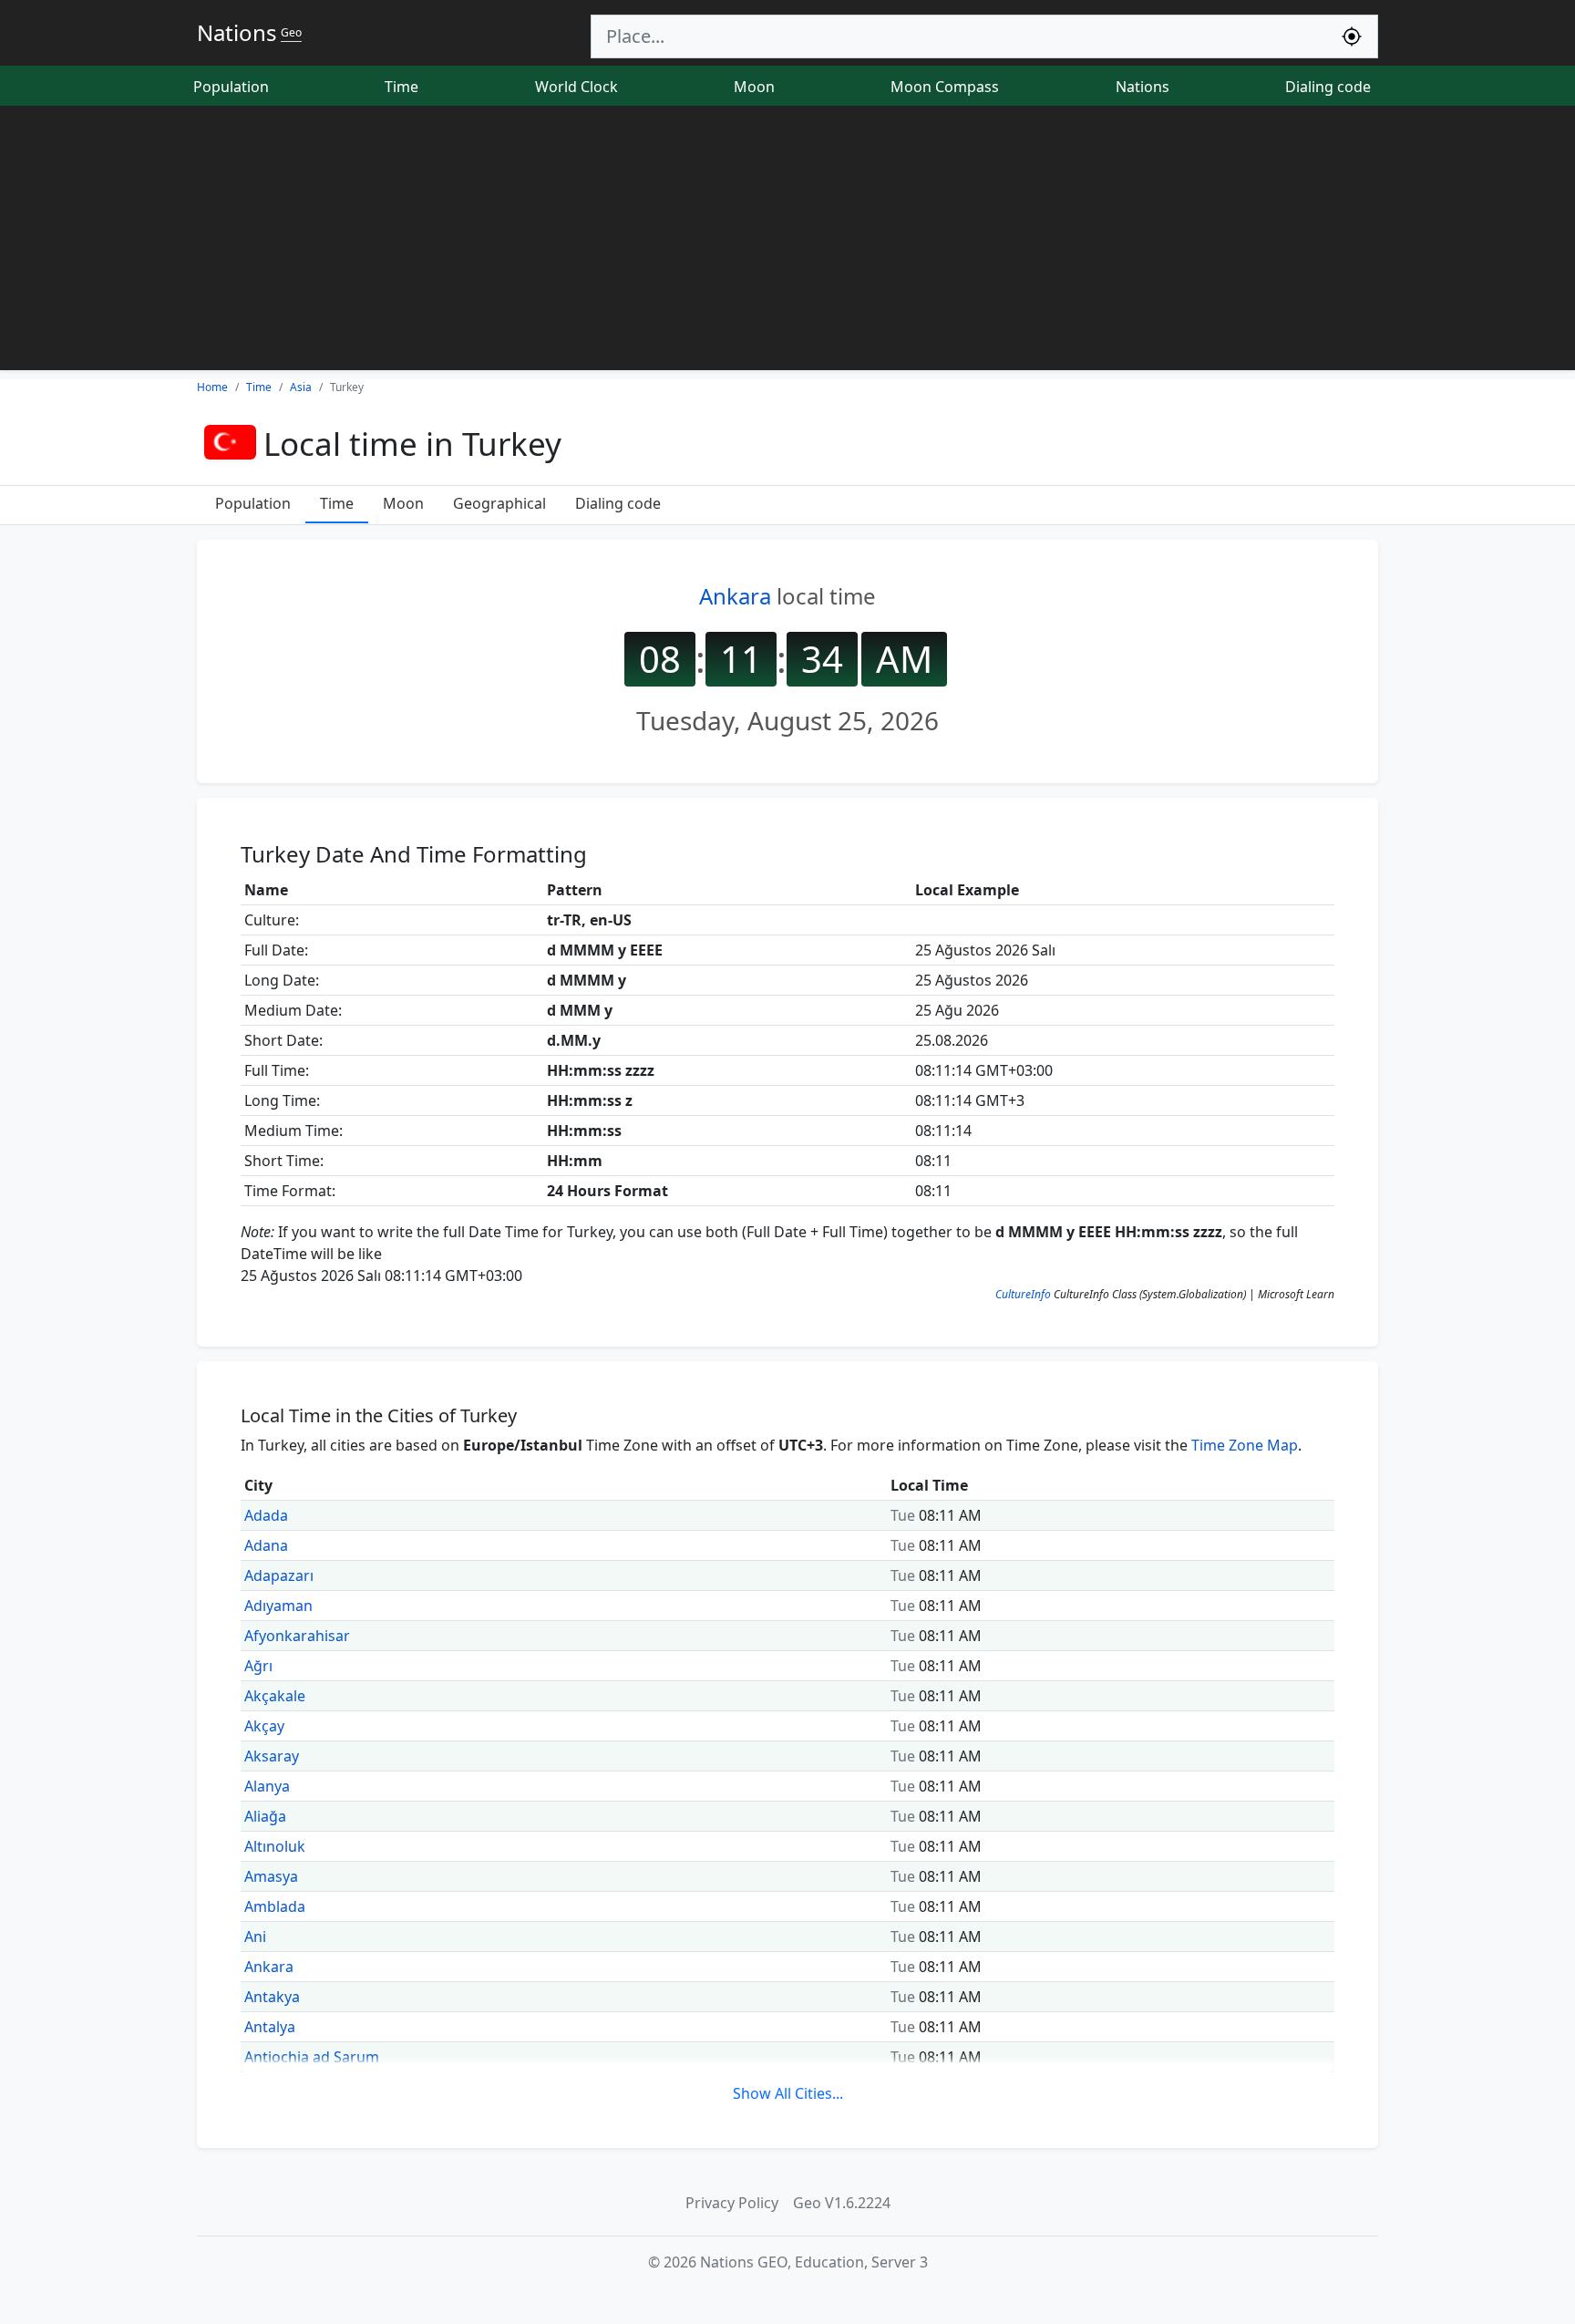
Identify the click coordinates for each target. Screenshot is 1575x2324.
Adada (266, 1515)
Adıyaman (278, 1606)
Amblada (275, 1906)
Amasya (271, 1876)
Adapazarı (279, 1575)
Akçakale (275, 1696)
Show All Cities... (788, 2093)
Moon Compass (945, 87)
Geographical (499, 503)
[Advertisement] (787, 243)
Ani (255, 1937)
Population (231, 87)
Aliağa (265, 1816)
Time (401, 87)
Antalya (270, 2027)
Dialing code (1328, 87)
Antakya (272, 1997)
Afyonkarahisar (297, 1636)
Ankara (735, 596)
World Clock (576, 87)
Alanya (267, 1786)
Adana (266, 1545)
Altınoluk (275, 1846)
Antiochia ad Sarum (312, 2057)
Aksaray (272, 1756)
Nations (1143, 87)
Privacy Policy (732, 2203)
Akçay (264, 1726)
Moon (754, 87)
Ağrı (258, 1666)
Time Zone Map (1245, 1445)
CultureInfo (1023, 1294)
